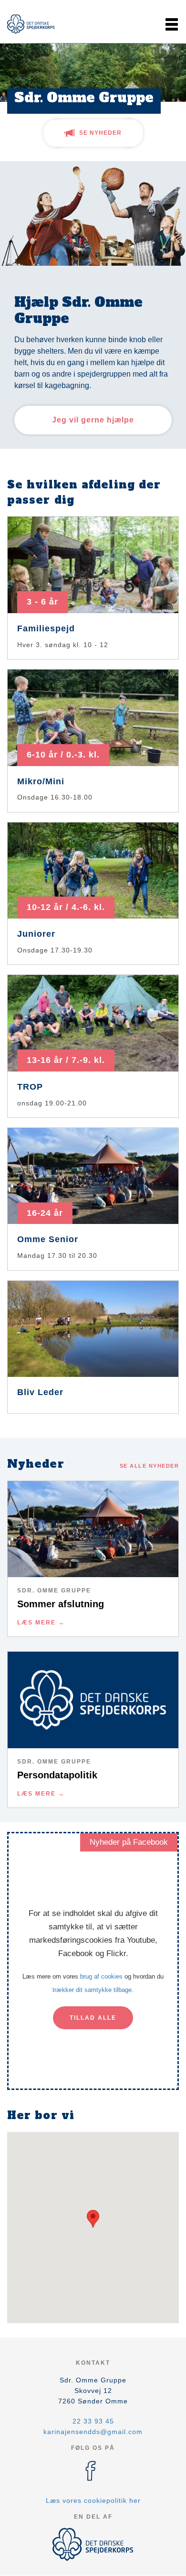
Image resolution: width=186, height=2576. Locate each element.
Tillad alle (93, 2018)
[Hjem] (31, 24)
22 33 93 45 (93, 2421)
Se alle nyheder (150, 1466)
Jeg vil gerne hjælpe (93, 420)
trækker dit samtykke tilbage (92, 1990)
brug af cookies (101, 1976)
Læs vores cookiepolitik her (93, 2500)
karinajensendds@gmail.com (93, 2432)
